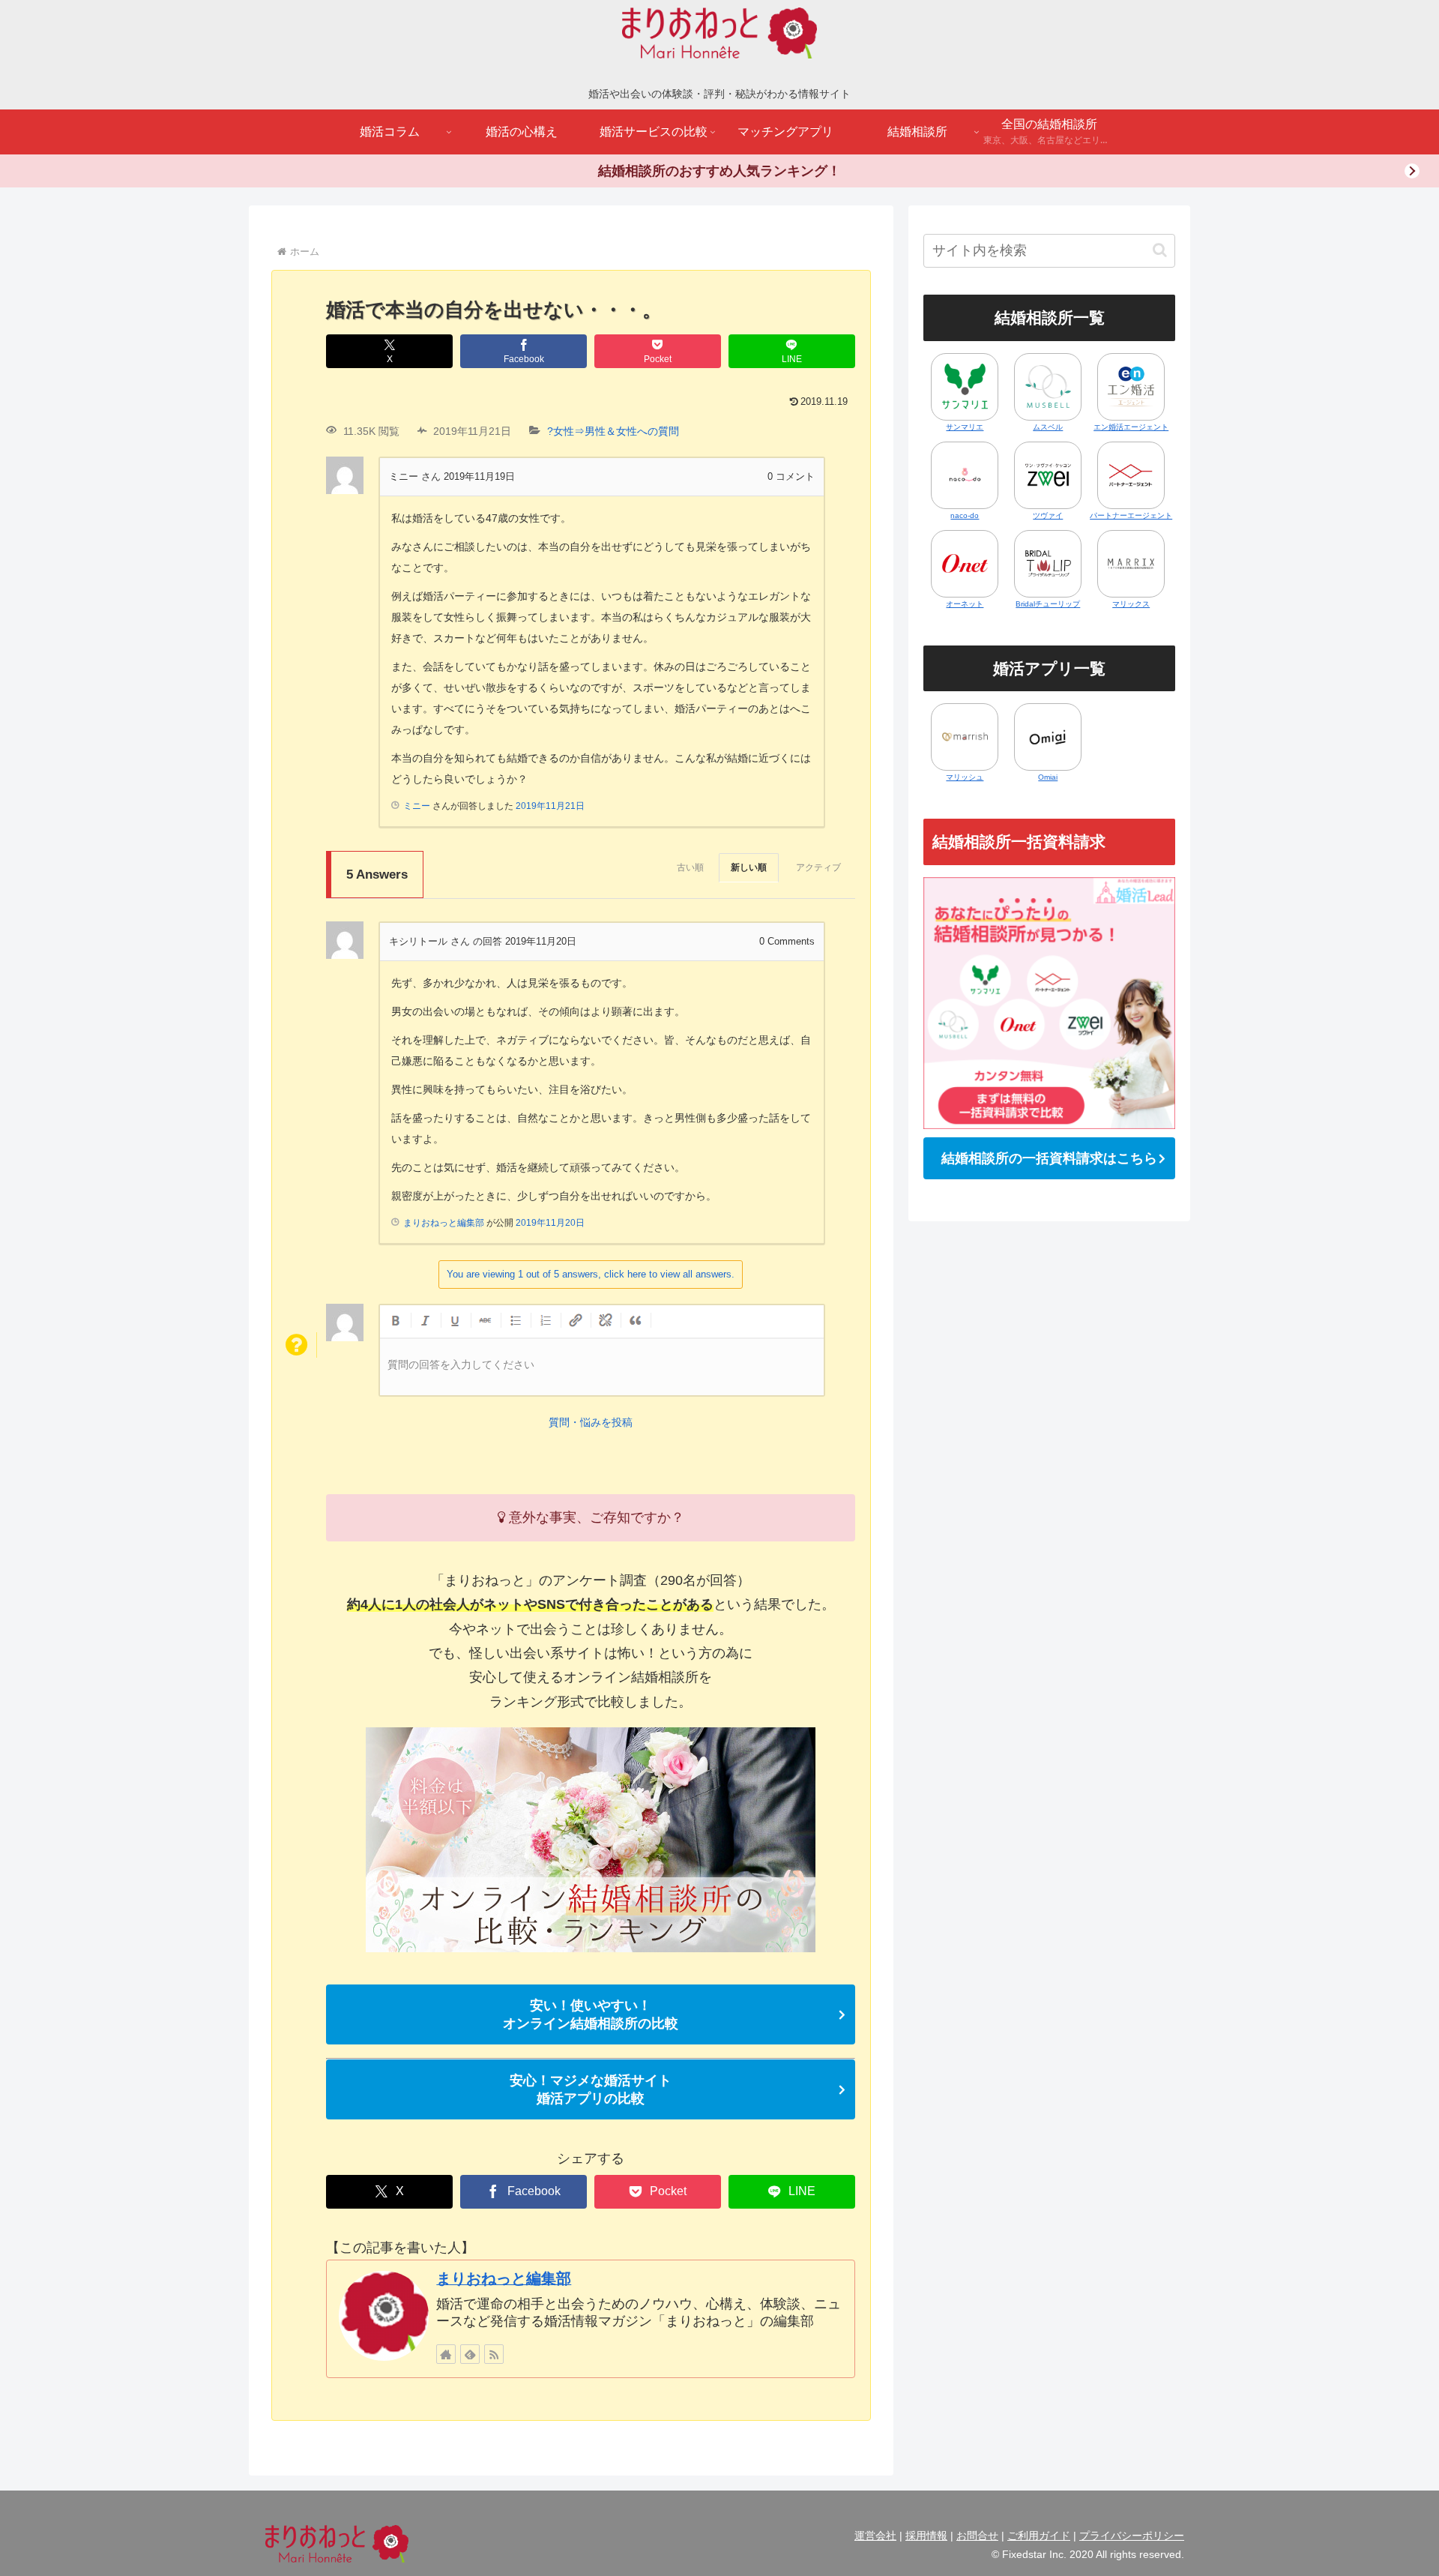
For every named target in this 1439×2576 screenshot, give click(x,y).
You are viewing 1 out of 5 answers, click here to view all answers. (591, 1274)
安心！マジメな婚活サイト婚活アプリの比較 (591, 2089)
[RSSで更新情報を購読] (494, 2354)
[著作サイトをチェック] (446, 2354)
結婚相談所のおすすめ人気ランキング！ (719, 171)
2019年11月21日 (550, 806)
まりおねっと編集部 (504, 2278)
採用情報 (926, 2536)
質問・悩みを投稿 (591, 1422)
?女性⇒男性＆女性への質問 (613, 431)
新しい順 (749, 867)
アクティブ (818, 867)
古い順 (690, 867)
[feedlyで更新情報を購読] (470, 2354)
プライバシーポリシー (1132, 2536)
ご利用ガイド (1039, 2536)
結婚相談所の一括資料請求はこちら (1049, 1158)
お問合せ (977, 2536)
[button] (1160, 250)
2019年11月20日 (550, 1223)
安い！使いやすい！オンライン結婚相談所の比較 (591, 2014)
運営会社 (875, 2536)
